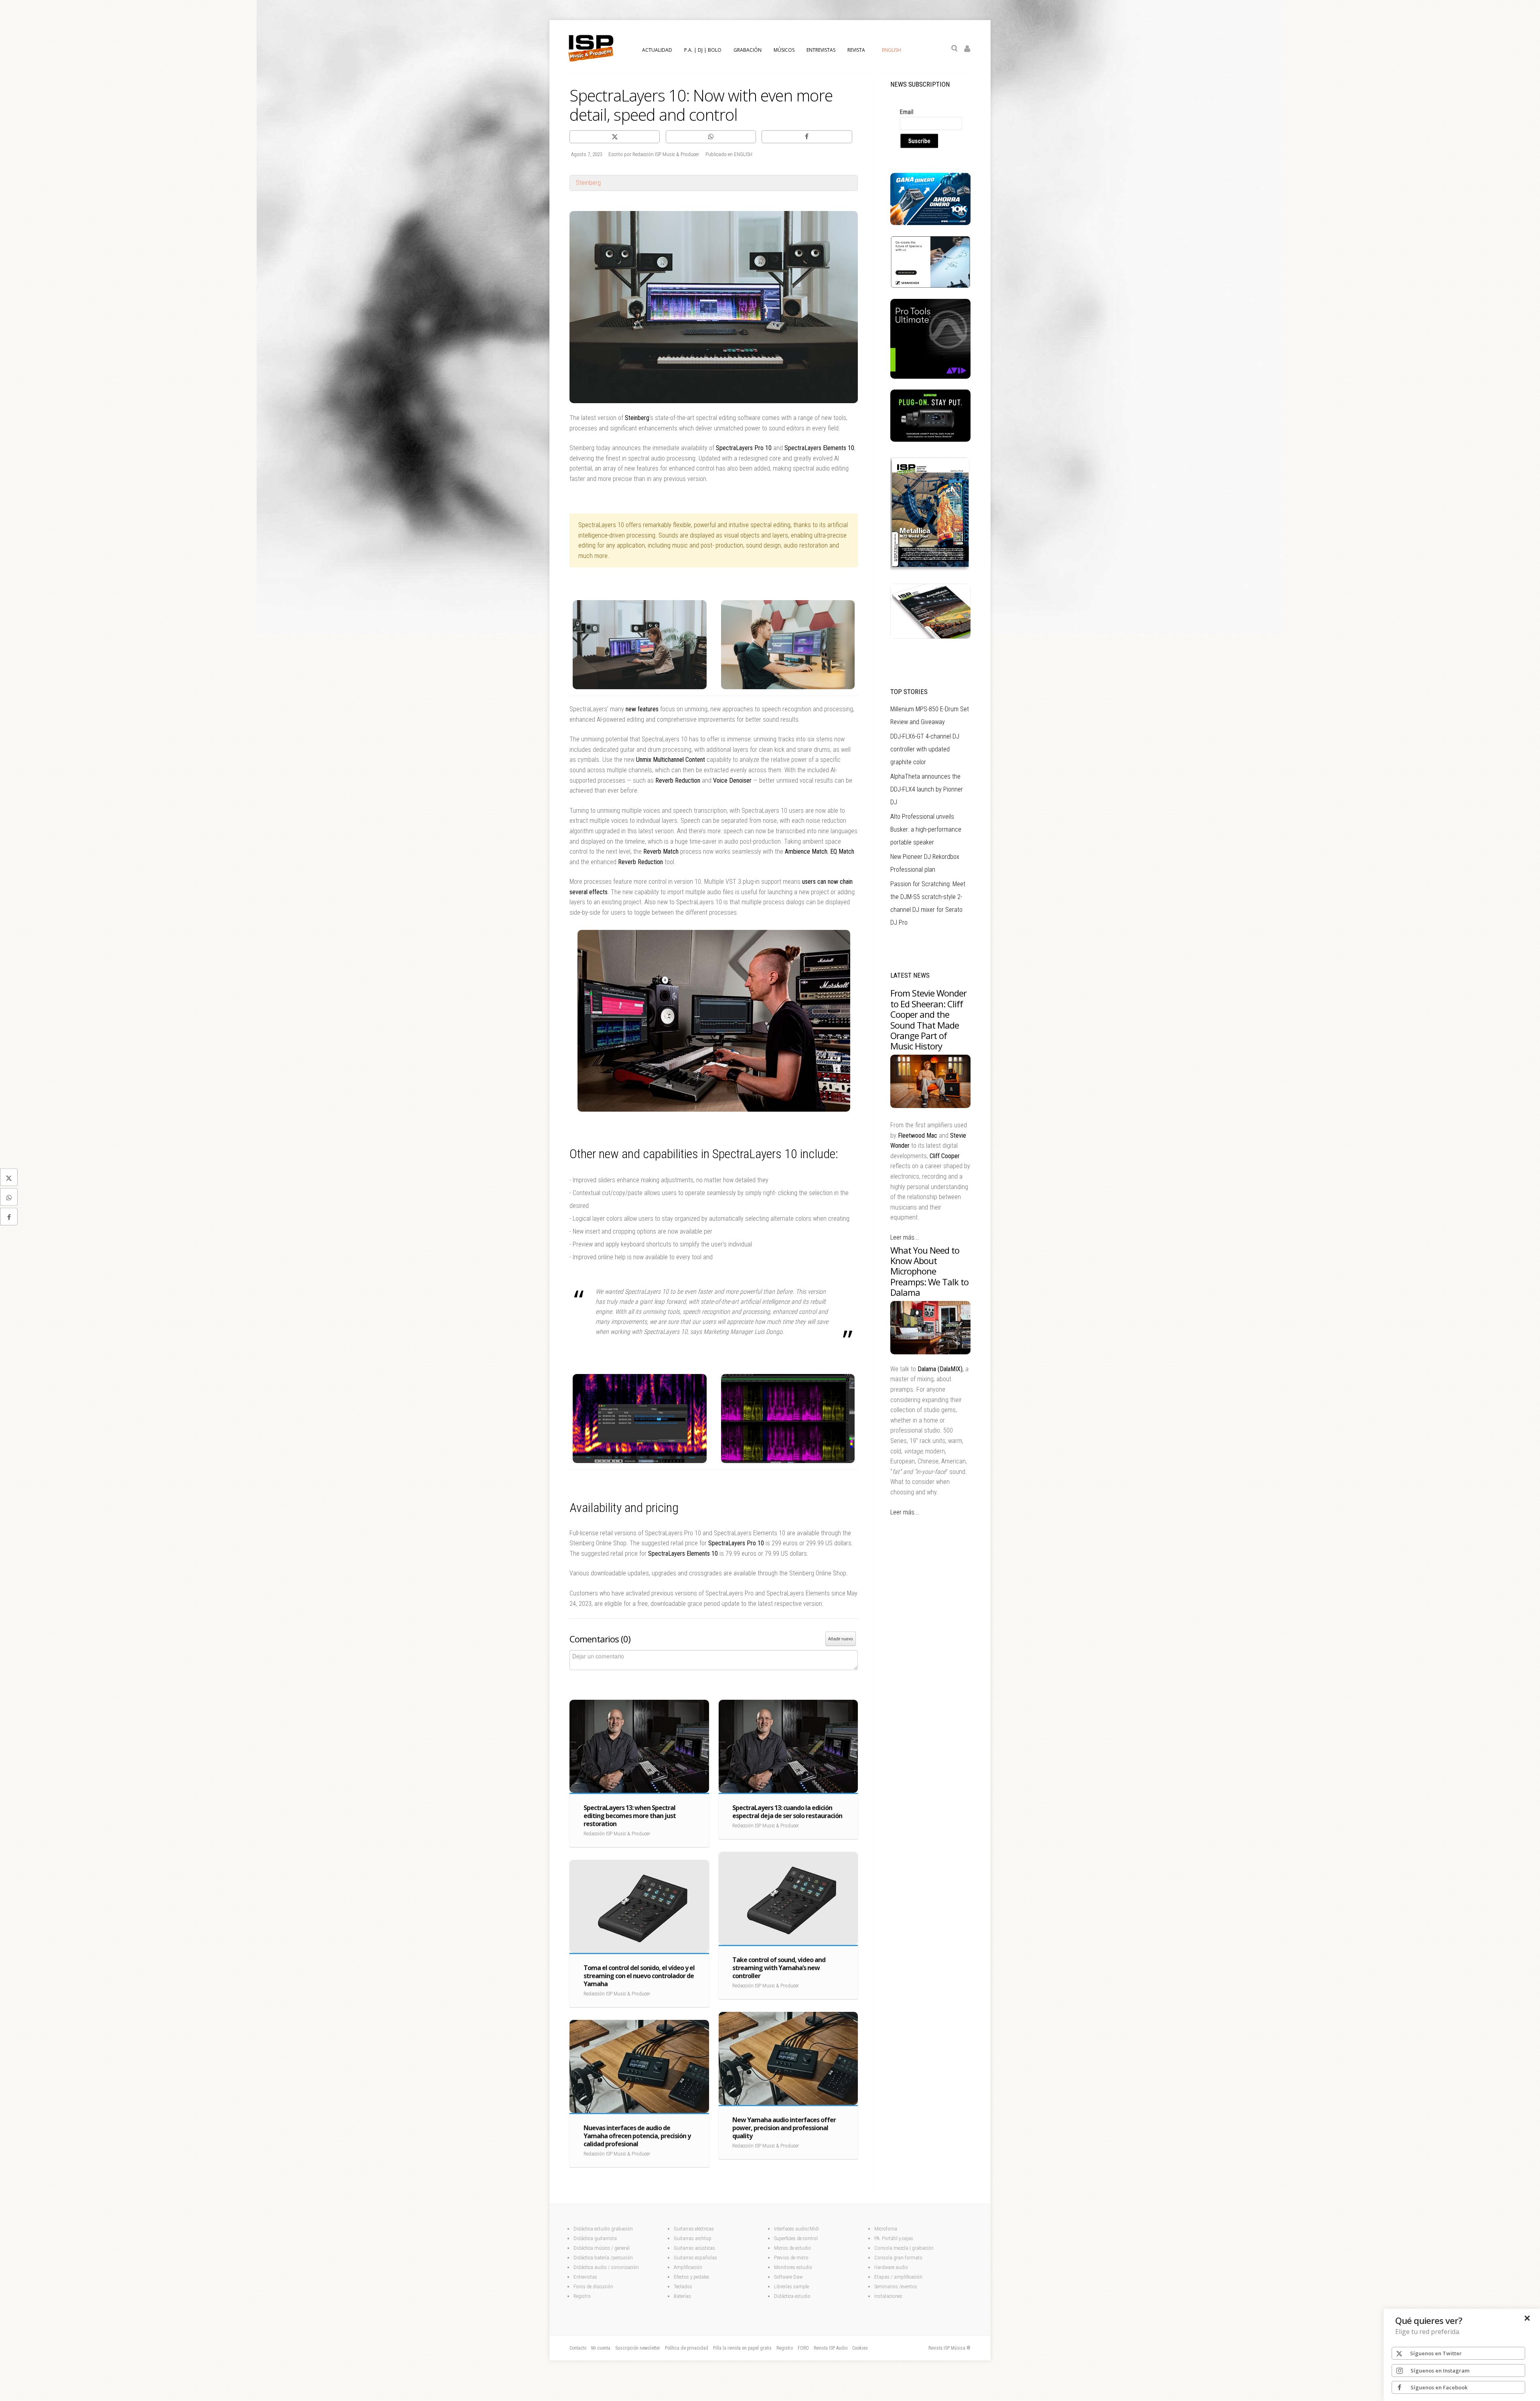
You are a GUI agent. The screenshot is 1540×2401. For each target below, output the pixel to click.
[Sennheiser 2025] (930, 286)
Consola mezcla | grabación (904, 2248)
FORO (803, 2348)
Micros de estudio (792, 2248)
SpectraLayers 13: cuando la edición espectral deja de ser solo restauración (787, 1812)
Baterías (682, 2296)
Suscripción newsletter (638, 2348)
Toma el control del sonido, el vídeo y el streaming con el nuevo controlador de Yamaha (639, 1976)
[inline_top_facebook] (807, 137)
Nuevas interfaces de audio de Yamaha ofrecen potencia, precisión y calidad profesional (637, 2136)
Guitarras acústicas (695, 2248)
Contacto (578, 2348)
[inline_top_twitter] (615, 137)
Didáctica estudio (792, 2296)
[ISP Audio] (930, 637)
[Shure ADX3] (930, 440)
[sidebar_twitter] (9, 1177)
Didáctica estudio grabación (603, 2229)
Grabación (748, 50)
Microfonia (886, 2229)
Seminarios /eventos (896, 2286)
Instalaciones (888, 2296)
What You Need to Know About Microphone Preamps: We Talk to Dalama (929, 1271)
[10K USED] (930, 223)
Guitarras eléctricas (694, 2229)
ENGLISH (892, 50)
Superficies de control (796, 2238)
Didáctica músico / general (602, 2248)
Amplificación (688, 2267)
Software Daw (788, 2277)
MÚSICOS (784, 50)
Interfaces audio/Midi (796, 2229)
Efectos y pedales (692, 2277)
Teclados (684, 2286)
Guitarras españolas (696, 2258)
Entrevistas (585, 2277)
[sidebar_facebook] (9, 1216)
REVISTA (856, 50)
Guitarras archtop (693, 2238)
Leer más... (905, 1237)
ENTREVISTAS (821, 50)
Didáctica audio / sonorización (606, 2267)
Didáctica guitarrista (595, 2238)
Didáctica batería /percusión (603, 2258)
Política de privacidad (687, 2348)
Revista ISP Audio (831, 2348)
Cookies (860, 2348)
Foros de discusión (593, 2286)
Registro (582, 2296)
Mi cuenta (601, 2348)
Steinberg (588, 183)
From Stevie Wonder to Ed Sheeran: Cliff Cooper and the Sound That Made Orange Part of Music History (928, 1019)
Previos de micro (791, 2258)
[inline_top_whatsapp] (711, 137)
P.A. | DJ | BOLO (703, 50)
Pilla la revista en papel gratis (742, 2348)
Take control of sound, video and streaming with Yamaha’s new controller (779, 1968)
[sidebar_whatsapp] (9, 1197)
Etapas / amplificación (898, 2277)
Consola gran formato (898, 2258)
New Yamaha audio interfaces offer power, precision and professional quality (784, 2128)
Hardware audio (891, 2267)
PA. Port (882, 2238)
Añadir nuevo (841, 1639)
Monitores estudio (793, 2267)
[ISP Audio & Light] (930, 571)
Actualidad (657, 50)
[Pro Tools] (930, 377)
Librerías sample (791, 2286)
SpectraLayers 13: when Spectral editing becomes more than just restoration (630, 1816)
